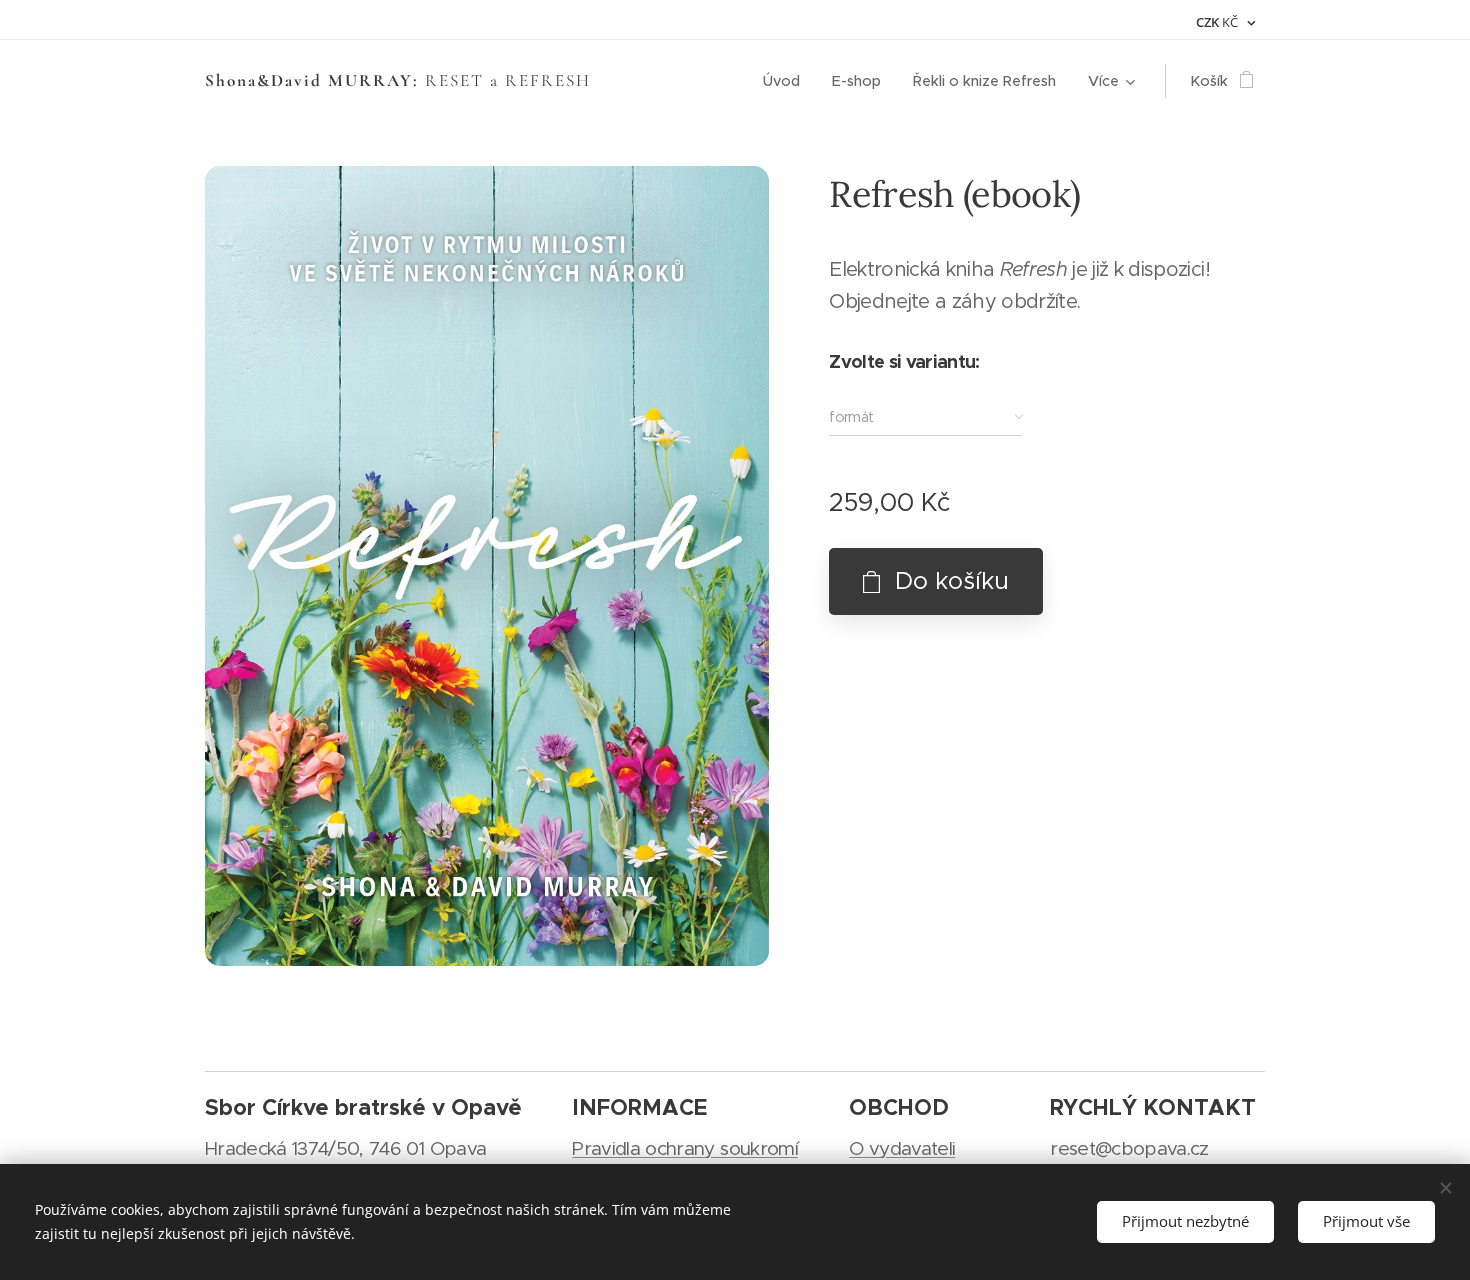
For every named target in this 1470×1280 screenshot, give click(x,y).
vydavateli (912, 1148)
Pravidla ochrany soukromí (685, 1148)
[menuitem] (787, 81)
